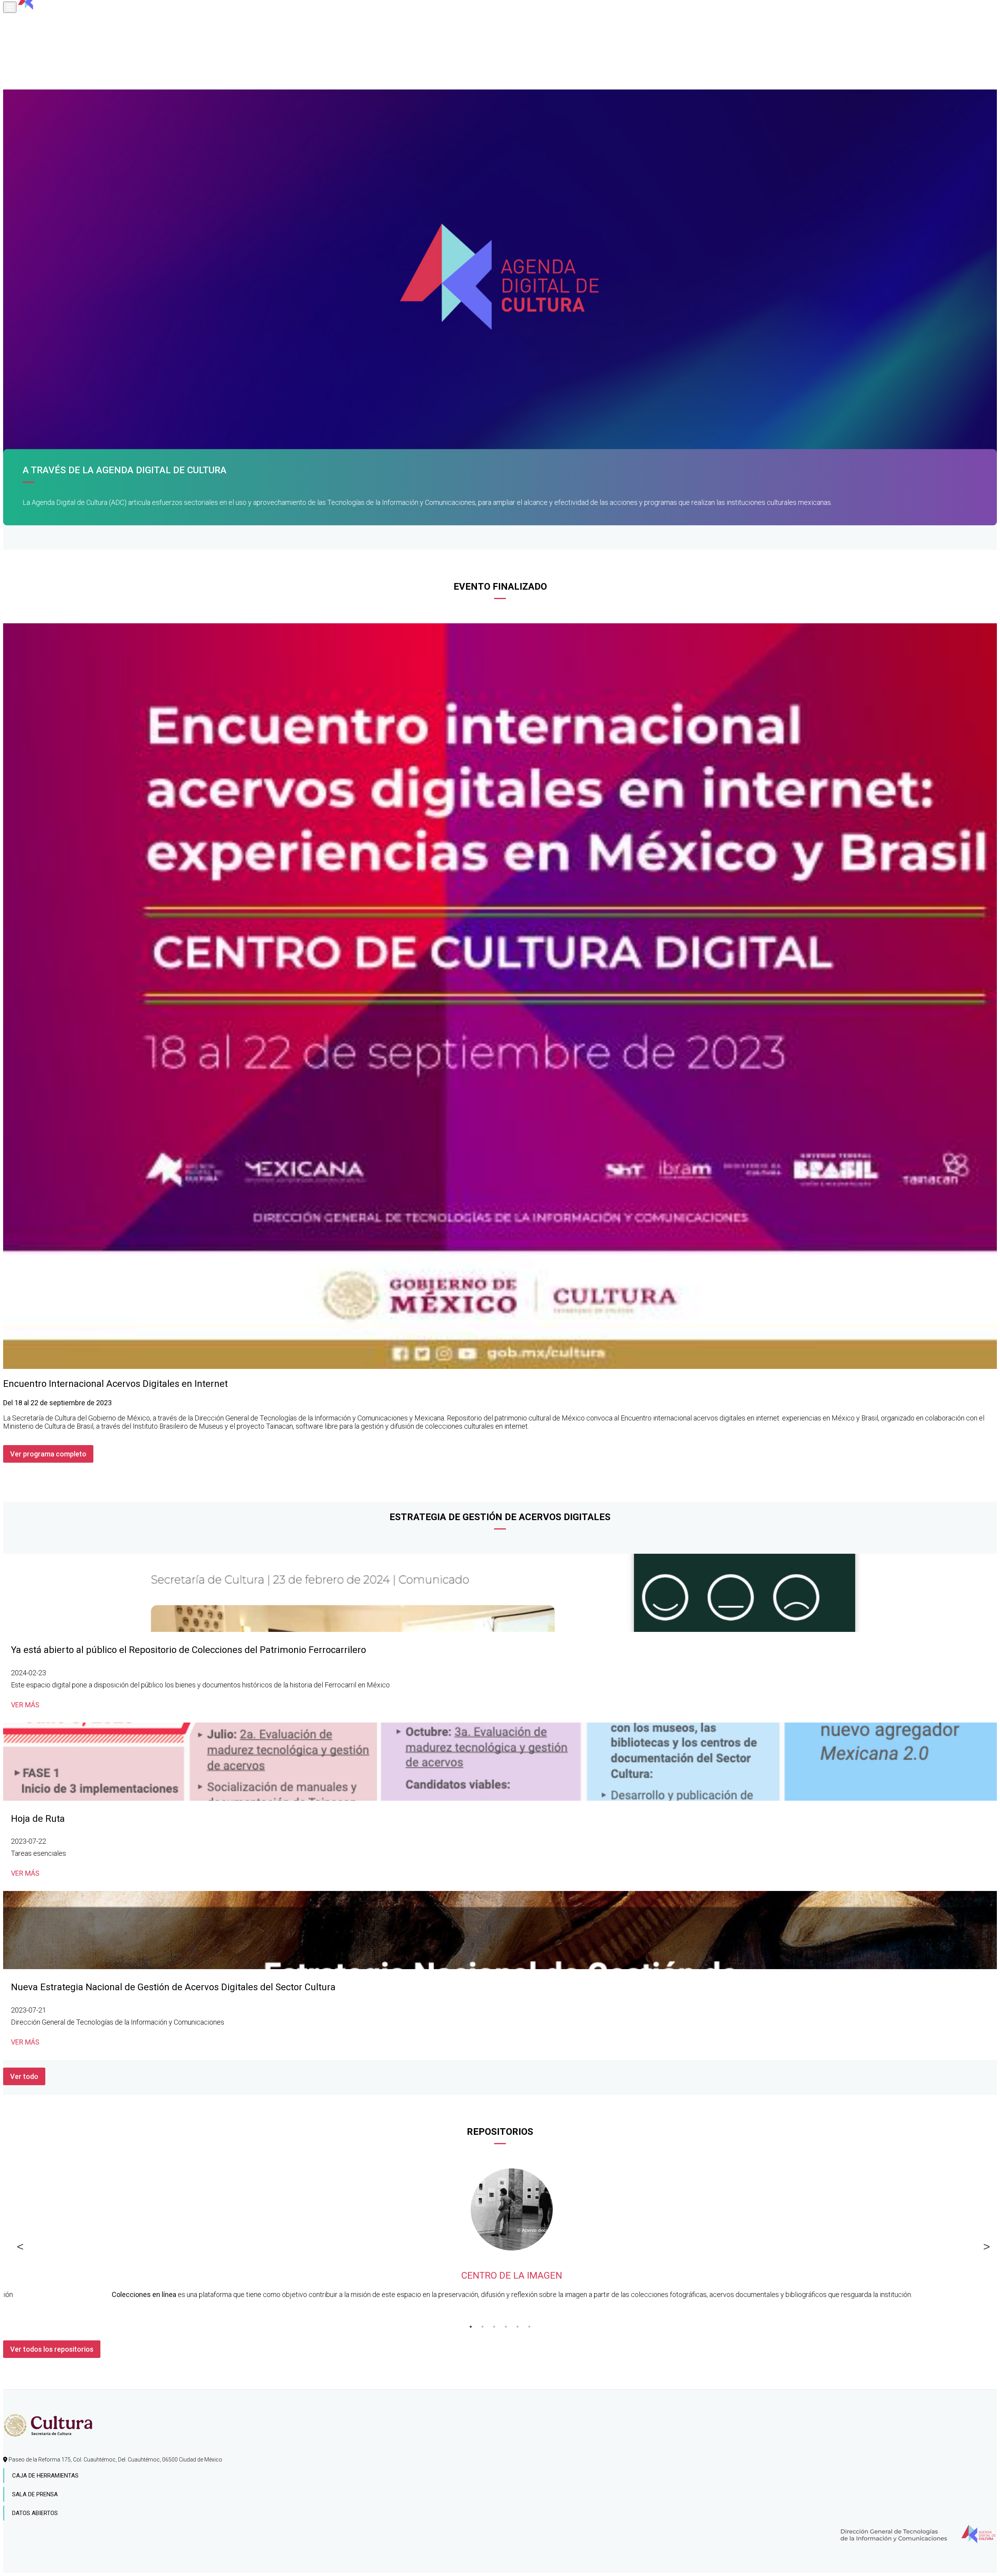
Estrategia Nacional (44, 41)
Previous (17, 2245)
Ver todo (24, 2076)
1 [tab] (471, 2327)
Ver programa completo (48, 1454)
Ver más (25, 1705)
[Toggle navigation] (10, 7)
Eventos (25, 65)
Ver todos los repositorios (52, 2349)
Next (983, 2245)
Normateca (29, 30)
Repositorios (32, 53)
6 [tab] (529, 2327)
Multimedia (29, 77)
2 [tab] (482, 2327)
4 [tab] (506, 2327)
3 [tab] (494, 2327)
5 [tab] (518, 2327)
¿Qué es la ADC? (36, 18)
